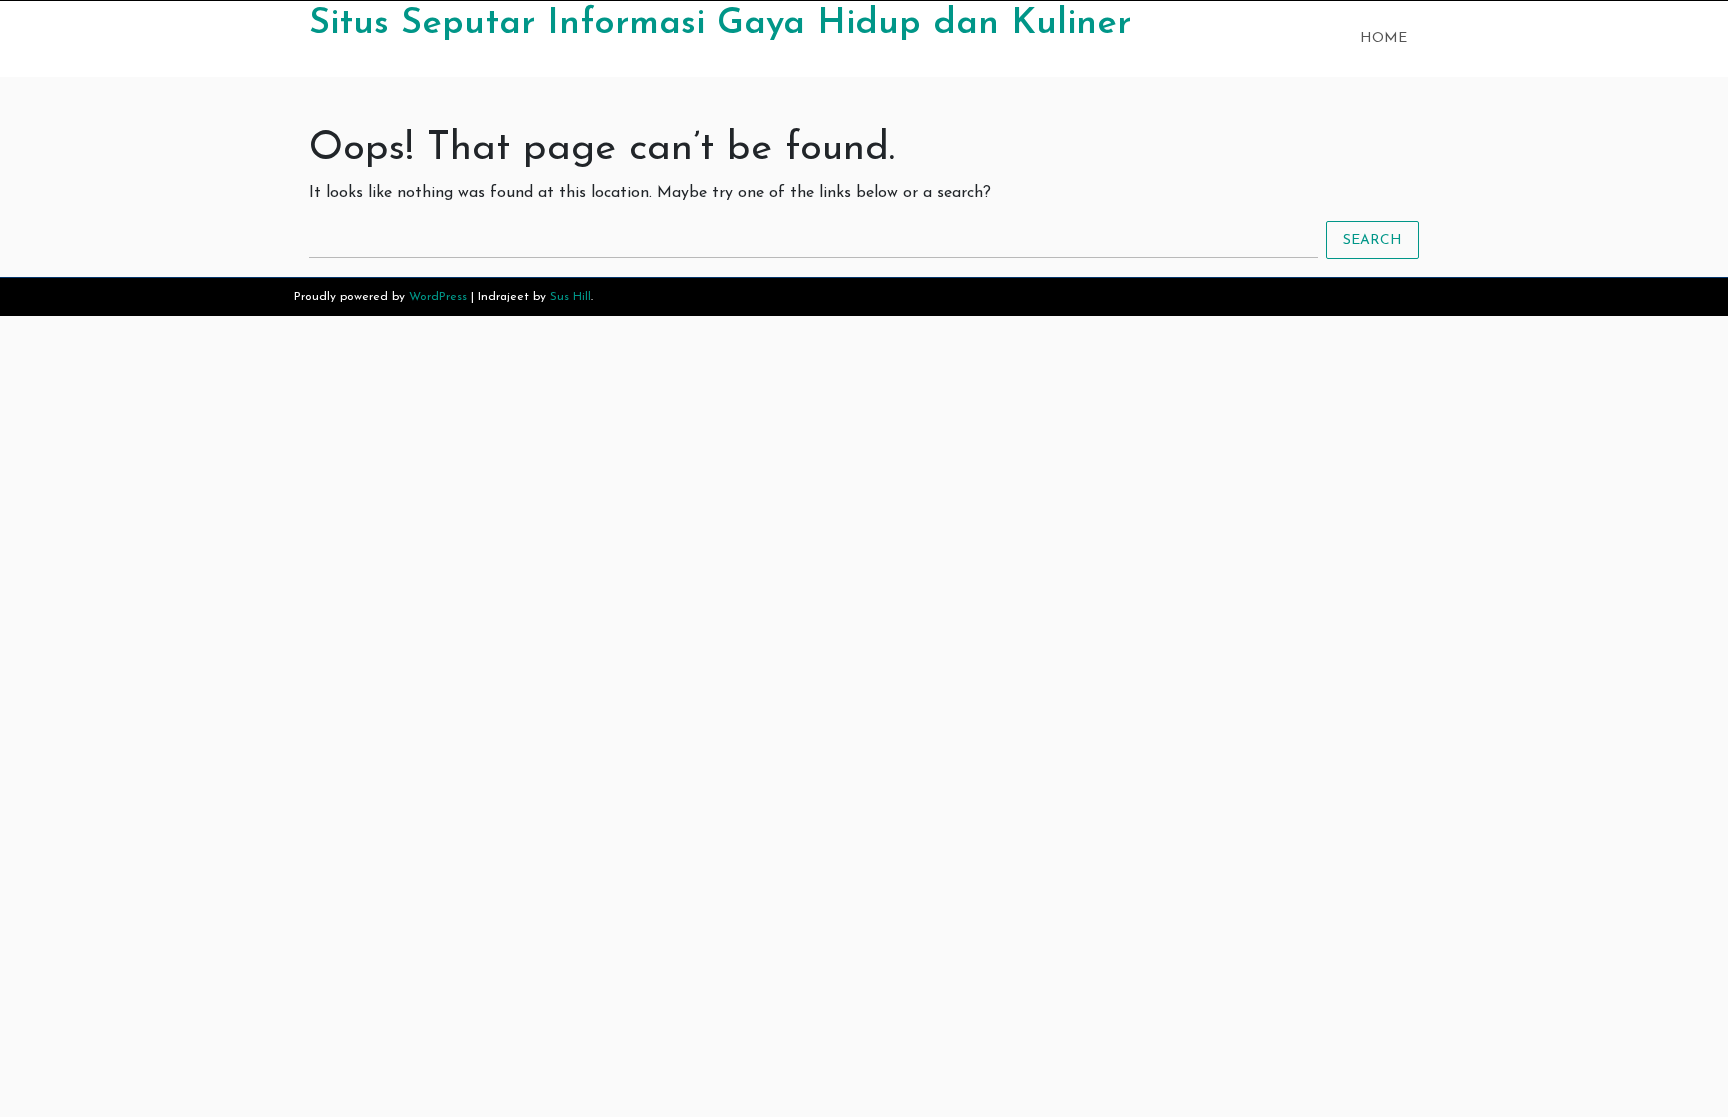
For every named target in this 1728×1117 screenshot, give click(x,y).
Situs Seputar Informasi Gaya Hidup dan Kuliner (720, 24)
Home (1383, 38)
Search (1372, 240)
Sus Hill (570, 297)
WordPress (438, 297)
